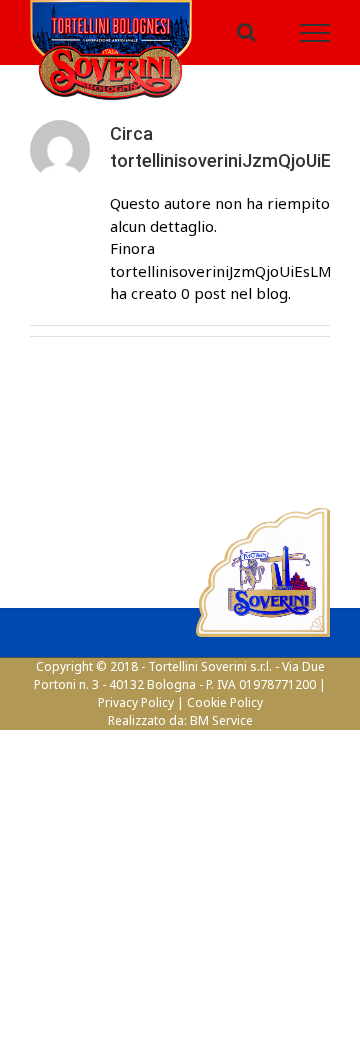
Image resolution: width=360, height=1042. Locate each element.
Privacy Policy (136, 713)
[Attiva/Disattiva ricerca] (246, 37)
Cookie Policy (225, 713)
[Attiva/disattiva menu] (315, 38)
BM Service (221, 731)
